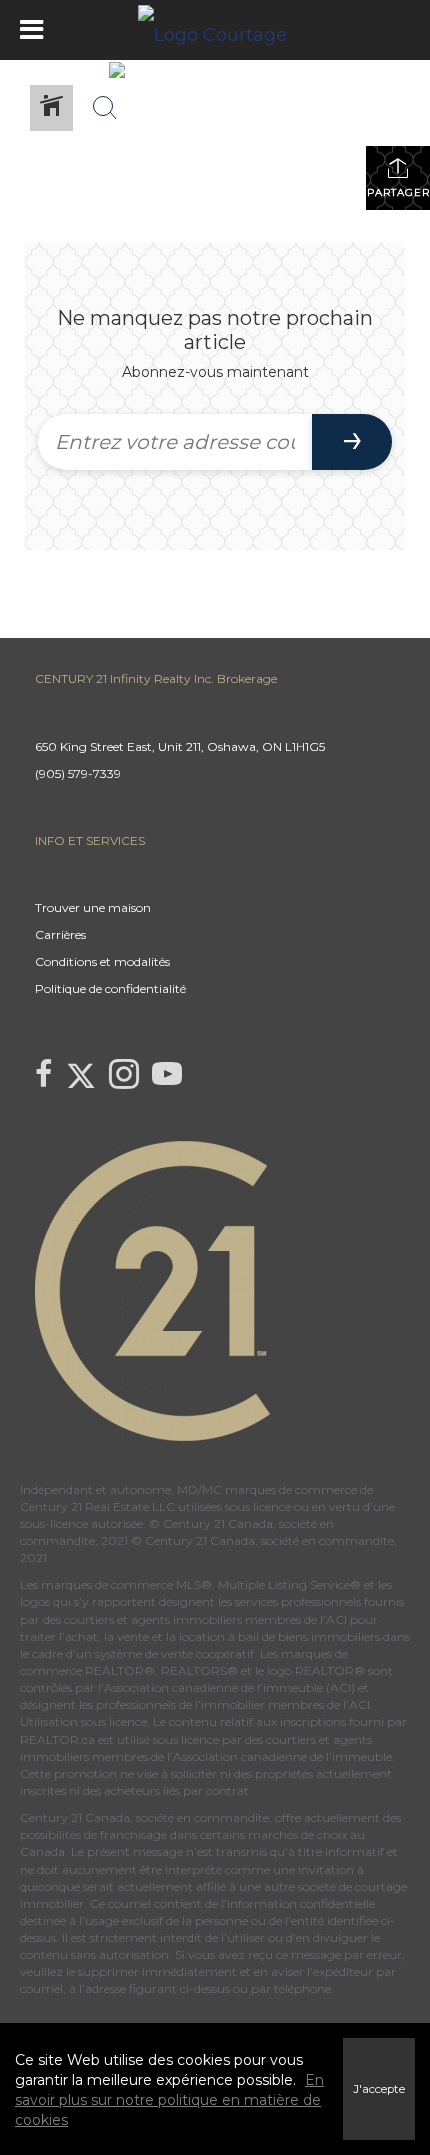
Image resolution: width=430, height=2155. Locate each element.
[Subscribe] (352, 442)
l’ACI (333, 1619)
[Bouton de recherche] (105, 108)
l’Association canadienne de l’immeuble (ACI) (226, 1687)
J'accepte (379, 2089)
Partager (398, 192)
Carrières (60, 934)
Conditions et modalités (102, 961)
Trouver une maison (93, 907)
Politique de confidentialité (110, 988)
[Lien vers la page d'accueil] (215, 30)
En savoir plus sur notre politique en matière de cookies (169, 2100)
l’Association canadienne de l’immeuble (278, 1756)
